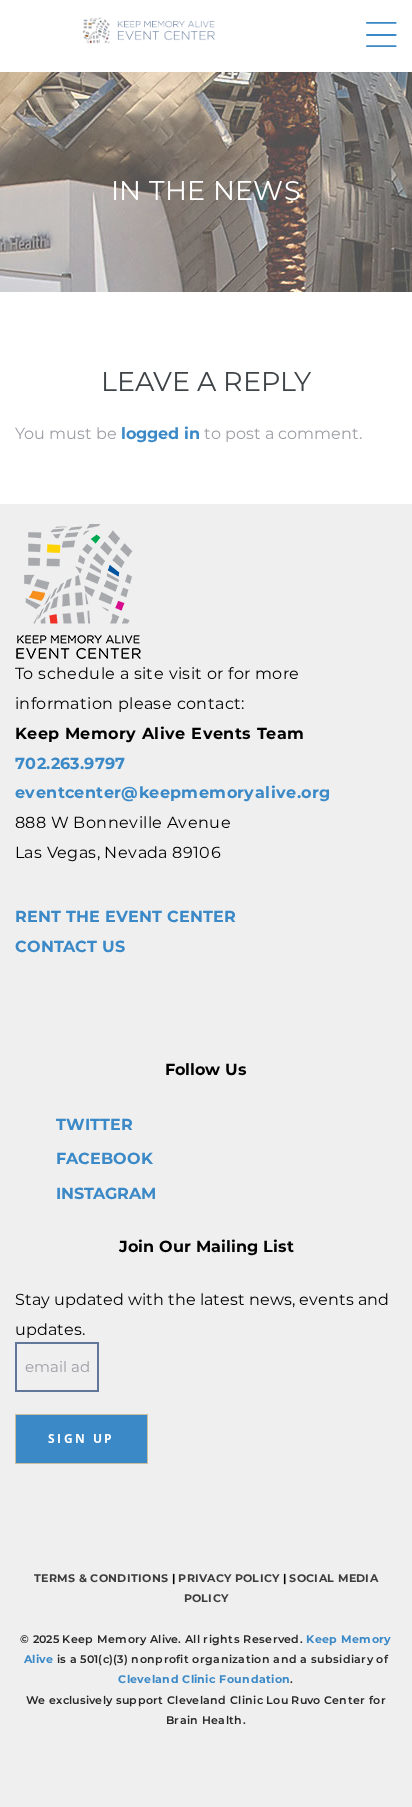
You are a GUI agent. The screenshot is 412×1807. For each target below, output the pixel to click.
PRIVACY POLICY (228, 1578)
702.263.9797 (70, 763)
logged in (160, 433)
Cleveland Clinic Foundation (204, 1679)
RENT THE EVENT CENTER (125, 916)
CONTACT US (70, 946)
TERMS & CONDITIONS (101, 1578)
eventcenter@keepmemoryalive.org (172, 792)
